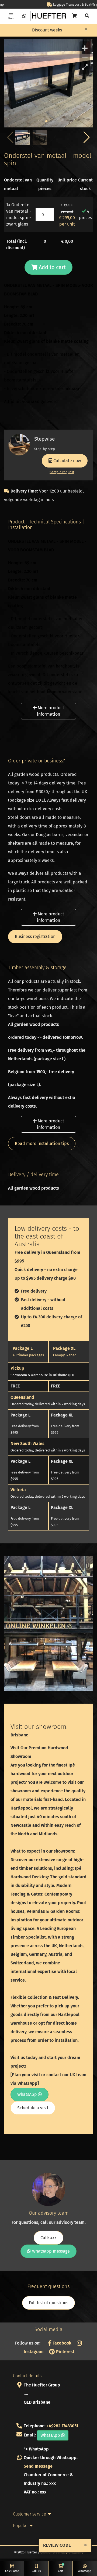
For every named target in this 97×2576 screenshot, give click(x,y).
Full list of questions (48, 2303)
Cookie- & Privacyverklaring (62, 2552)
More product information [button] (50, 711)
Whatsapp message (50, 2251)
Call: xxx (48, 2238)
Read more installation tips (42, 1143)
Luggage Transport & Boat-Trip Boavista (51, 5)
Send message (38, 2466)
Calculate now (67, 461)
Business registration (35, 936)
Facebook (61, 2343)
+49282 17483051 (62, 2426)
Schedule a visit (33, 2108)
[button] (87, 137)
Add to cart (52, 267)
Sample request (62, 472)
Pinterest (65, 2352)
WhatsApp (28, 2094)
